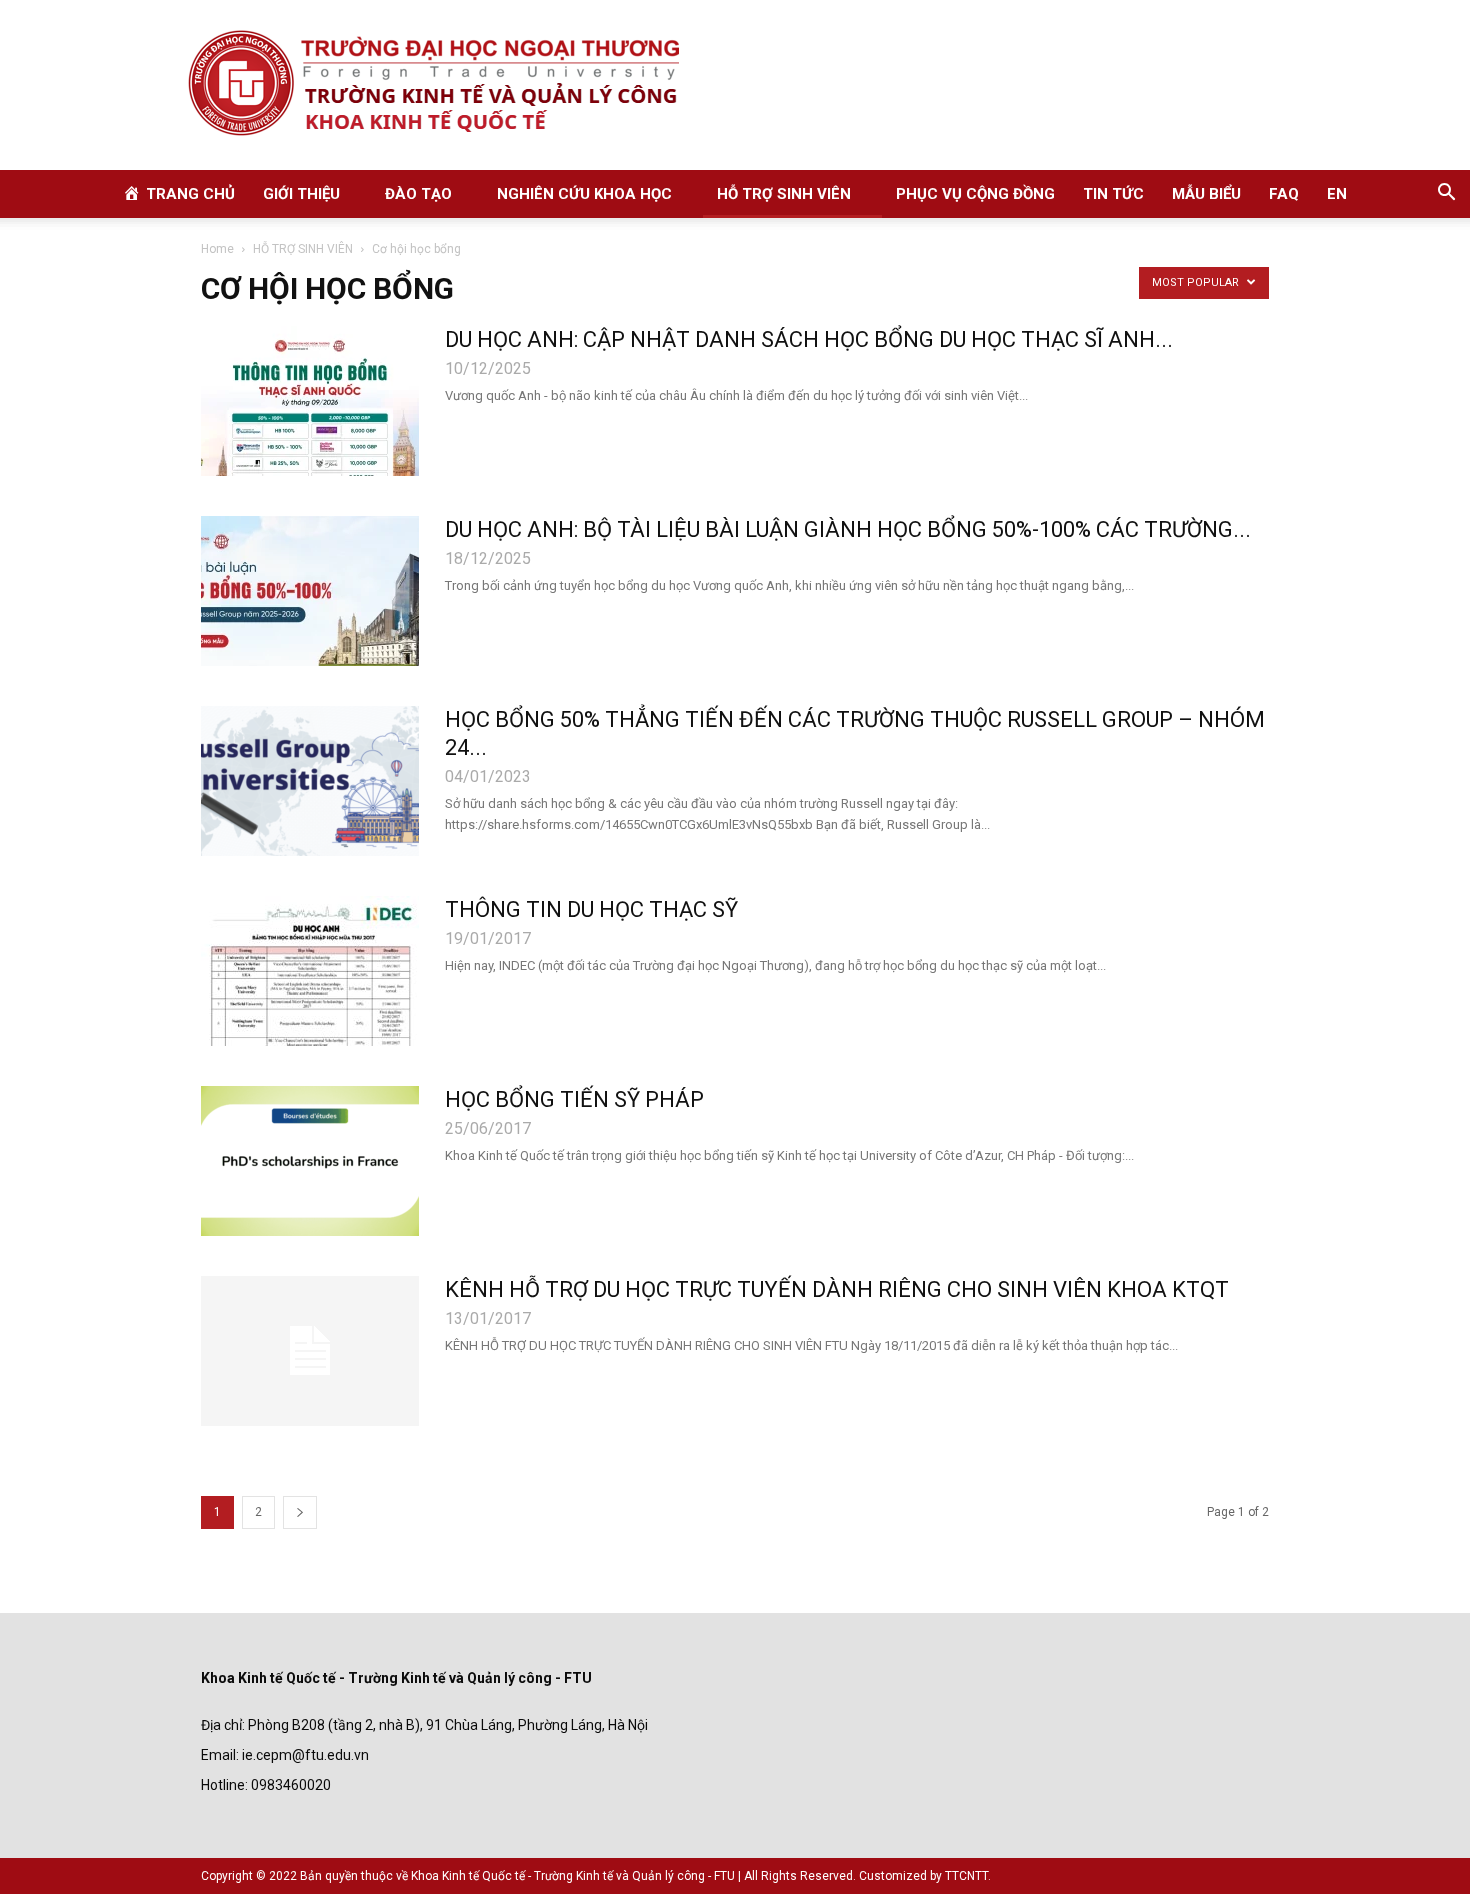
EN (1337, 194)
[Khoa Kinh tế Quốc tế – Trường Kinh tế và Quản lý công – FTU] (735, 85)
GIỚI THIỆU (301, 194)
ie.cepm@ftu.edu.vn (305, 1755)
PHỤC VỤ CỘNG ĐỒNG (975, 194)
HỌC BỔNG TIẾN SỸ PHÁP (574, 1099)
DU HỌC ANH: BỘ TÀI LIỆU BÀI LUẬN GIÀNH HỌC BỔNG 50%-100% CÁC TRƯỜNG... (848, 529)
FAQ (1284, 194)
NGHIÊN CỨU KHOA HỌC (584, 194)
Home (217, 249)
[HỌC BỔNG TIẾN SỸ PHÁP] (310, 1161)
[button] (1446, 195)
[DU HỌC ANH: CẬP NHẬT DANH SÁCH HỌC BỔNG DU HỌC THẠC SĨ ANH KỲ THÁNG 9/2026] (310, 401)
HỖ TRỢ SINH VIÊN (784, 194)
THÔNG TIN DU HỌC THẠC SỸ (591, 909)
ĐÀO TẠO (418, 194)
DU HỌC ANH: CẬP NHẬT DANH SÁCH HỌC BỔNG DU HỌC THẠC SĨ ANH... (809, 339)
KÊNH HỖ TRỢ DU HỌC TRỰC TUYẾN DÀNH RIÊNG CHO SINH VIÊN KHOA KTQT (837, 1289)
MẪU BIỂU (1206, 194)
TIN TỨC (1113, 194)
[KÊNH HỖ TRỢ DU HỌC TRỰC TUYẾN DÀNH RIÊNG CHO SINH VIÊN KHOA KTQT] (310, 1351)
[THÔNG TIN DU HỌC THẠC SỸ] (310, 971)
